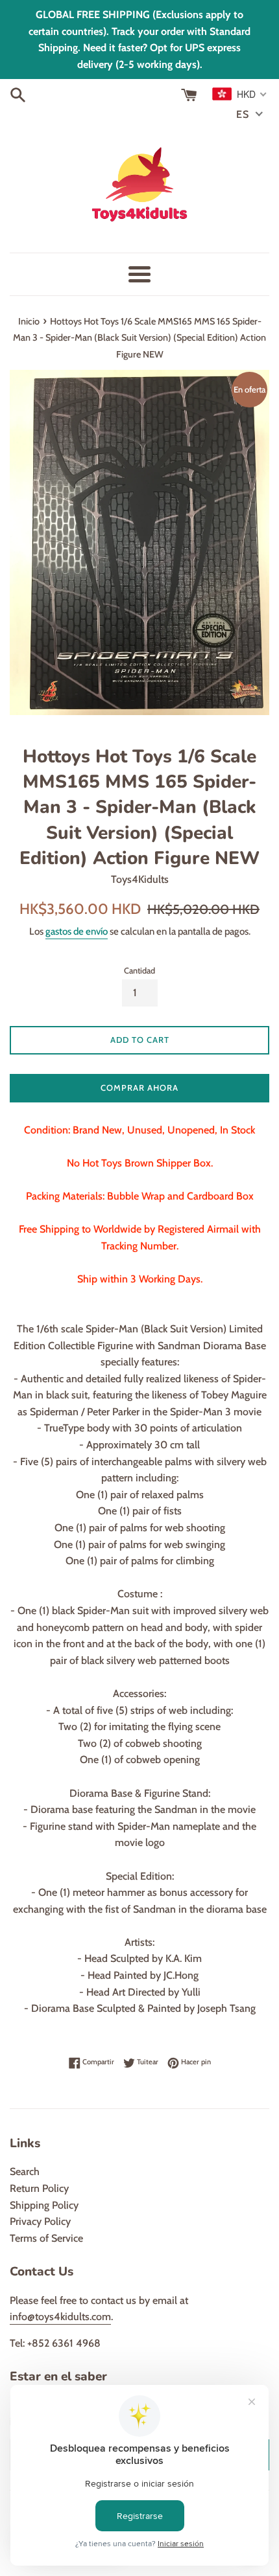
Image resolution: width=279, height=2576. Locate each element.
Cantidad (139, 971)
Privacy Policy (40, 2221)
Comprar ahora (139, 1088)
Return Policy (39, 2188)
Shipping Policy (44, 2205)
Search (25, 2171)
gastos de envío (77, 931)
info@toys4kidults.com (60, 2317)
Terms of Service (46, 2238)
